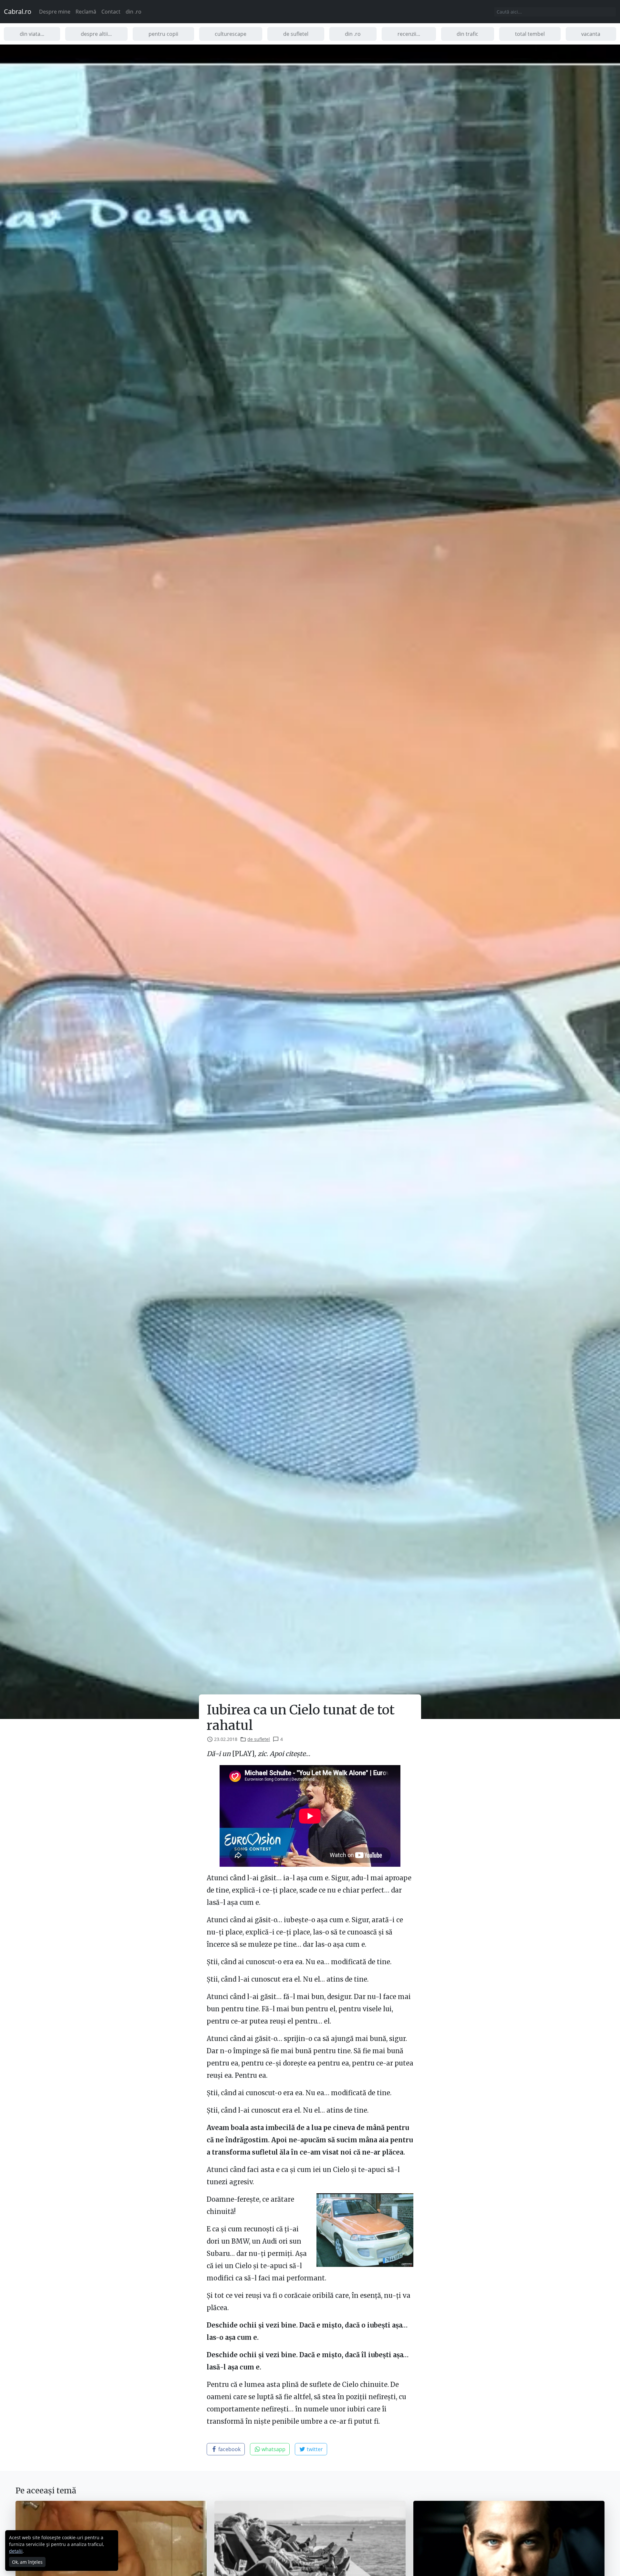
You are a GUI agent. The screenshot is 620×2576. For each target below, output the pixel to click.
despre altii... (96, 34)
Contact (111, 12)
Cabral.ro (18, 11)
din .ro (134, 12)
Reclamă (86, 12)
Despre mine (55, 12)
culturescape (231, 34)
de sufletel (296, 34)
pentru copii (163, 34)
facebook (229, 2449)
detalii (16, 2551)
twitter (314, 2449)
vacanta (591, 34)
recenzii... (409, 34)
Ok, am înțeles (27, 2562)
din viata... (32, 34)
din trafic (467, 34)
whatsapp (273, 2449)
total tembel (530, 34)
